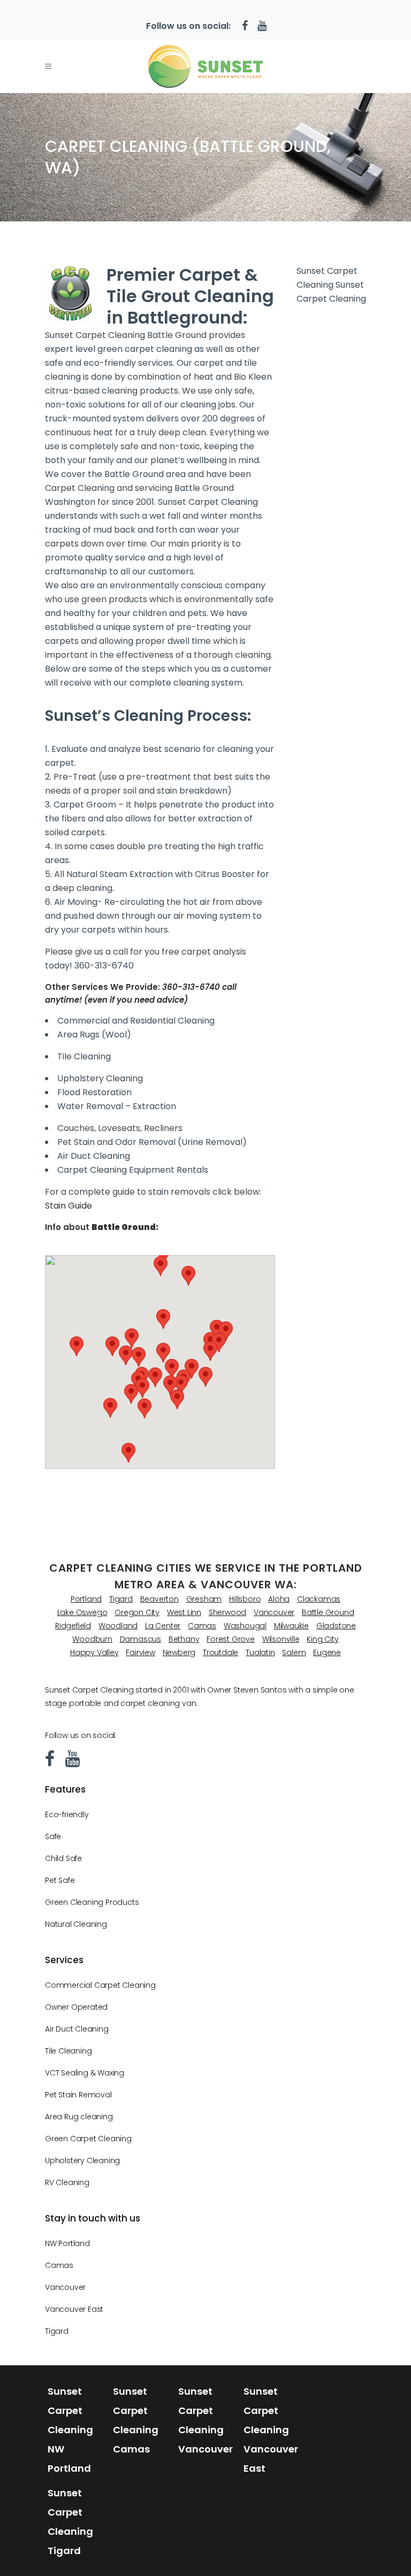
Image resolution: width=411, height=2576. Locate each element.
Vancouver (274, 1612)
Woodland (118, 1626)
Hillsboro (245, 1599)
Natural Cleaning (76, 1924)
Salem (294, 1652)
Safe (53, 1836)
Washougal (245, 1626)
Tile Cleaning (68, 2051)
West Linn (184, 1612)
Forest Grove (231, 1639)
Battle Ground (328, 1612)
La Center (163, 1626)
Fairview (140, 1652)
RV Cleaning (67, 2182)
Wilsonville (281, 1639)
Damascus (140, 1639)
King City (322, 1639)
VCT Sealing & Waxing (85, 2073)
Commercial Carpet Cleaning (100, 1985)
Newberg (179, 1652)
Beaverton (159, 1599)
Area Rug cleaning (79, 2117)
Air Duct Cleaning (77, 2029)
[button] (163, 1353)
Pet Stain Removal (78, 2095)
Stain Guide (68, 1206)
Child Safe (63, 1858)
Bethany (184, 1639)
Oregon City (137, 1612)
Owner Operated (76, 2007)
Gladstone (336, 1626)
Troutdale (220, 1652)
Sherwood (227, 1612)
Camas (202, 1626)
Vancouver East (74, 2309)
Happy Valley (94, 1652)
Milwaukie (291, 1626)
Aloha (279, 1599)
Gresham (204, 1599)
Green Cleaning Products (92, 1902)
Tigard (121, 1599)
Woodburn (92, 1639)
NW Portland (67, 2243)
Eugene (327, 1652)
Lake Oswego (82, 1612)
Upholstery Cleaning (82, 2160)
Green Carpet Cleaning (88, 2139)
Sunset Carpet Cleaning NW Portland (70, 2430)
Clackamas (319, 1599)
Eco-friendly (67, 1814)
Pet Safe (60, 1880)
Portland (86, 1599)
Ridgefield (73, 1626)
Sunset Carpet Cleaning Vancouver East (271, 2430)
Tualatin (260, 1652)
